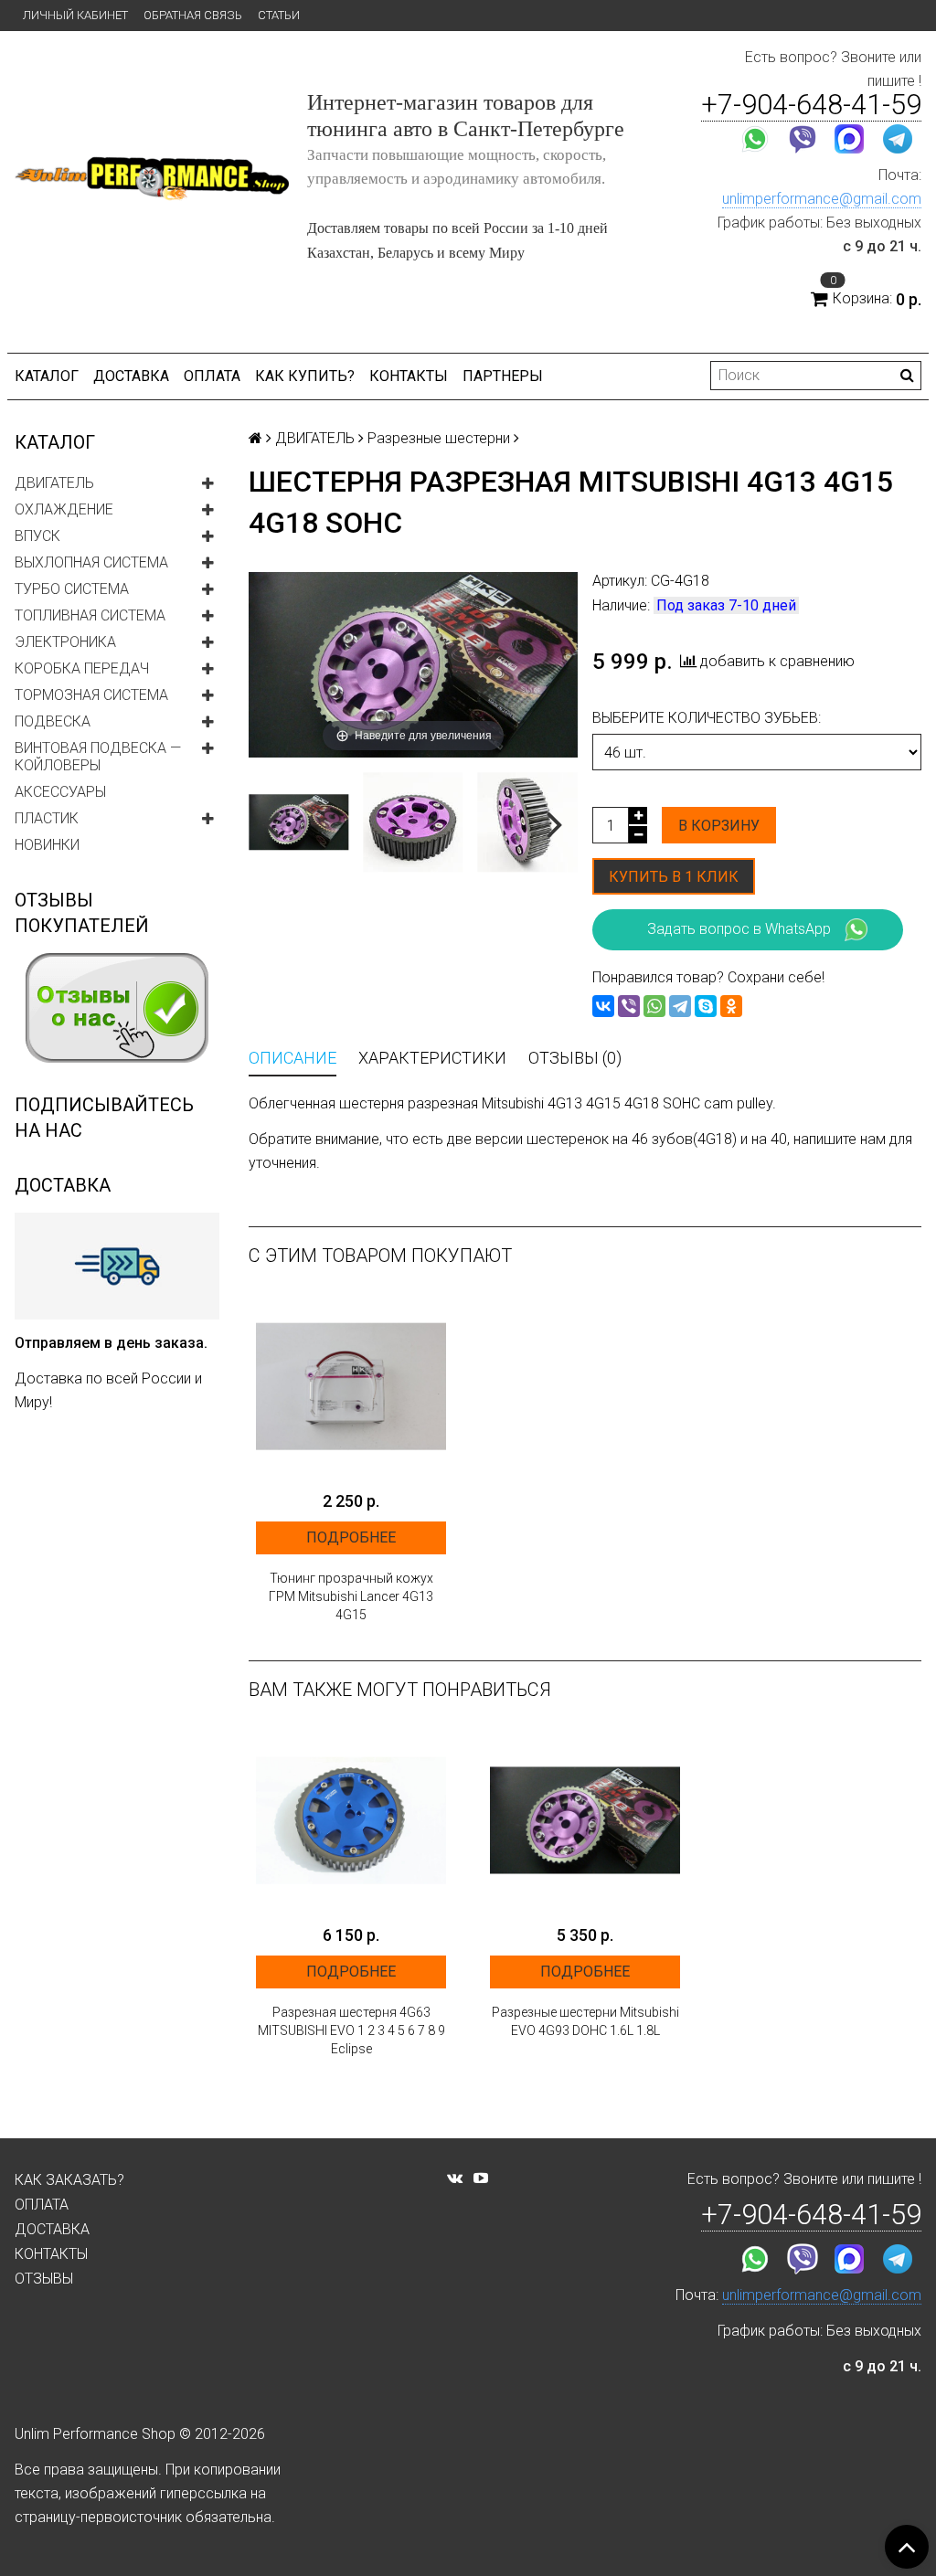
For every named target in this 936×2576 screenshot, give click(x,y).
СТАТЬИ (279, 15)
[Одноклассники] (731, 1006)
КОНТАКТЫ (409, 376)
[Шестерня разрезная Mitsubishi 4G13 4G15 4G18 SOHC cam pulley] (298, 822)
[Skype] (706, 1006)
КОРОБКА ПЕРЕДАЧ (82, 668)
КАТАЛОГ (47, 376)
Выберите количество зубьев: (707, 718)
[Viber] (629, 1006)
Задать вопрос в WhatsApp (739, 929)
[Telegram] (680, 1006)
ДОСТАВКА (131, 376)
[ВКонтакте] (603, 1006)
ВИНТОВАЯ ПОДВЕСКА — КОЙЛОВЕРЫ (98, 757)
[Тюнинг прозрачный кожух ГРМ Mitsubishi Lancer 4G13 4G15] (351, 1386)
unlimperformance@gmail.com (822, 199)
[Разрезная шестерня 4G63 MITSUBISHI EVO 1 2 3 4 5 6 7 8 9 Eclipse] (351, 1820)
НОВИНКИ (47, 845)
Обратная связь (193, 15)
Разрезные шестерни (439, 438)
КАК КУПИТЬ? (305, 376)
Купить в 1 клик (674, 877)
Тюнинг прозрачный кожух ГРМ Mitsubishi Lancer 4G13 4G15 (351, 1596)
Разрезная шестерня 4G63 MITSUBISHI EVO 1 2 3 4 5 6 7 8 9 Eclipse (351, 2030)
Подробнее (351, 1537)
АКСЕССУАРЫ (60, 792)
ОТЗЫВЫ (44, 2279)
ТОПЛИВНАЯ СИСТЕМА (90, 615)
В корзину (719, 826)
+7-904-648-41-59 (811, 105)
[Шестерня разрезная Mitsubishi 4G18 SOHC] (528, 822)
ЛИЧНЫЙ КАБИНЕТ (75, 15)
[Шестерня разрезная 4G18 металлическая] (413, 822)
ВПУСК (37, 536)
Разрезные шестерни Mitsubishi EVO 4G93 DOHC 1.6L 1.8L (585, 2021)
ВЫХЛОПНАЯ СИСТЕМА (91, 562)
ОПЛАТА (212, 376)
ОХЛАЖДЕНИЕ (64, 509)
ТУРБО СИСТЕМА (72, 589)
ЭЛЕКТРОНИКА (65, 642)
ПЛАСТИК (47, 818)
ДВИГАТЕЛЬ (54, 483)
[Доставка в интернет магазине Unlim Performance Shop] (117, 1266)
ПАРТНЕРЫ (503, 376)
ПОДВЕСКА (53, 721)
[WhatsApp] (654, 1006)
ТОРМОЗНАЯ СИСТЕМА (91, 695)
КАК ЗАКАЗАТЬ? (69, 2180)
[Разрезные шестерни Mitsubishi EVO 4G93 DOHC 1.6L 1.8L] (585, 1820)
